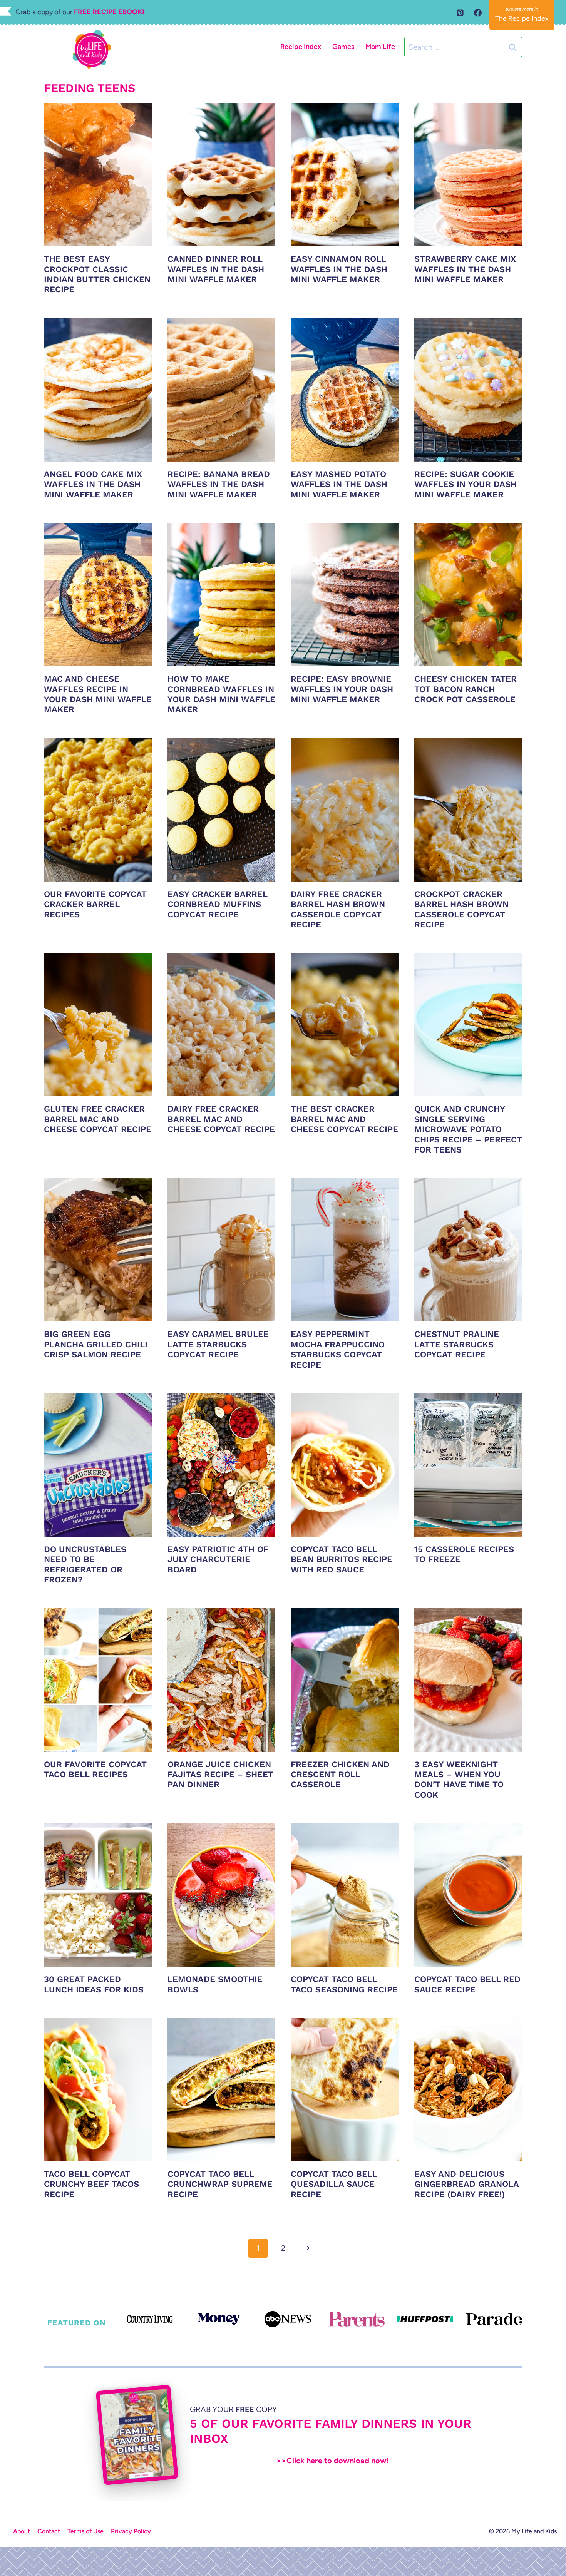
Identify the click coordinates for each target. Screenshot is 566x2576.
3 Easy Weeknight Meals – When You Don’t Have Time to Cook (459, 1780)
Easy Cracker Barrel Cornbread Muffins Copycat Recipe (217, 904)
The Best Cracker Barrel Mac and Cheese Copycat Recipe (344, 1119)
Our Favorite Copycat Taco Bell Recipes (95, 1769)
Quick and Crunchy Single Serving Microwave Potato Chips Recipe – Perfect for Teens (468, 1129)
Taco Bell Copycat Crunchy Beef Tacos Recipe (91, 2184)
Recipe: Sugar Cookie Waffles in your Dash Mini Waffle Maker (466, 484)
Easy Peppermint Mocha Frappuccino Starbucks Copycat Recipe (338, 1349)
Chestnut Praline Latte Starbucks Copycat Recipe (457, 1344)
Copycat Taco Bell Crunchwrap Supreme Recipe (220, 2184)
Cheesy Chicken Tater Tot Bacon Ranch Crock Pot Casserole (466, 689)
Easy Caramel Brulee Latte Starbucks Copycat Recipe (218, 1344)
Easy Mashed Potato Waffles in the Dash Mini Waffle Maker (339, 484)
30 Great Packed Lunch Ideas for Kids (94, 1984)
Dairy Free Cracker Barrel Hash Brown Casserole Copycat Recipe (338, 909)
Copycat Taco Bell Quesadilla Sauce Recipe (334, 2184)
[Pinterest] (460, 13)
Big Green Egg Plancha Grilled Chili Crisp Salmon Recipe (96, 1344)
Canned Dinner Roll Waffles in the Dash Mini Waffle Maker (216, 269)
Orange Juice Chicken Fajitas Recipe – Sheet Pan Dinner (220, 1775)
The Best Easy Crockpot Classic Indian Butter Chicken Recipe (97, 274)
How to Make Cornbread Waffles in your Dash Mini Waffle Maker (221, 694)
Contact (49, 2531)
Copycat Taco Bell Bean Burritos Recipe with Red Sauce (342, 1559)
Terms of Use (85, 2531)
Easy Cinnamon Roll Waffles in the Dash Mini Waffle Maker (339, 269)
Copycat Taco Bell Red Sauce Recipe (467, 1984)
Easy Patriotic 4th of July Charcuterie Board (218, 1559)
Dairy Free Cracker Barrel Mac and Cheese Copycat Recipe (221, 1119)
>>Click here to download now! (333, 2461)
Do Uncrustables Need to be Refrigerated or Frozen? (85, 1564)
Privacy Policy (131, 2531)
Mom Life (380, 47)
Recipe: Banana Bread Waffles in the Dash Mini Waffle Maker (219, 484)
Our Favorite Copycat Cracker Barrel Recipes (95, 904)
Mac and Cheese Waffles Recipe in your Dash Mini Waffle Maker (98, 694)
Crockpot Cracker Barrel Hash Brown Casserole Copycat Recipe (461, 909)
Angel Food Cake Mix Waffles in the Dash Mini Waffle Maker (93, 484)
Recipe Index (301, 47)
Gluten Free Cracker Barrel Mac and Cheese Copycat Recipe (98, 1119)
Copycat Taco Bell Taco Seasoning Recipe (344, 1984)
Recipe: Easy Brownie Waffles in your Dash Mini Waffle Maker (342, 689)
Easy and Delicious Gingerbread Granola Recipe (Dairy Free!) (466, 2184)
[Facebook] (478, 13)
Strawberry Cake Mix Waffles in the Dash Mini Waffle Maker (465, 269)
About (22, 2531)
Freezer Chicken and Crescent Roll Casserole (340, 1775)
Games (343, 47)
